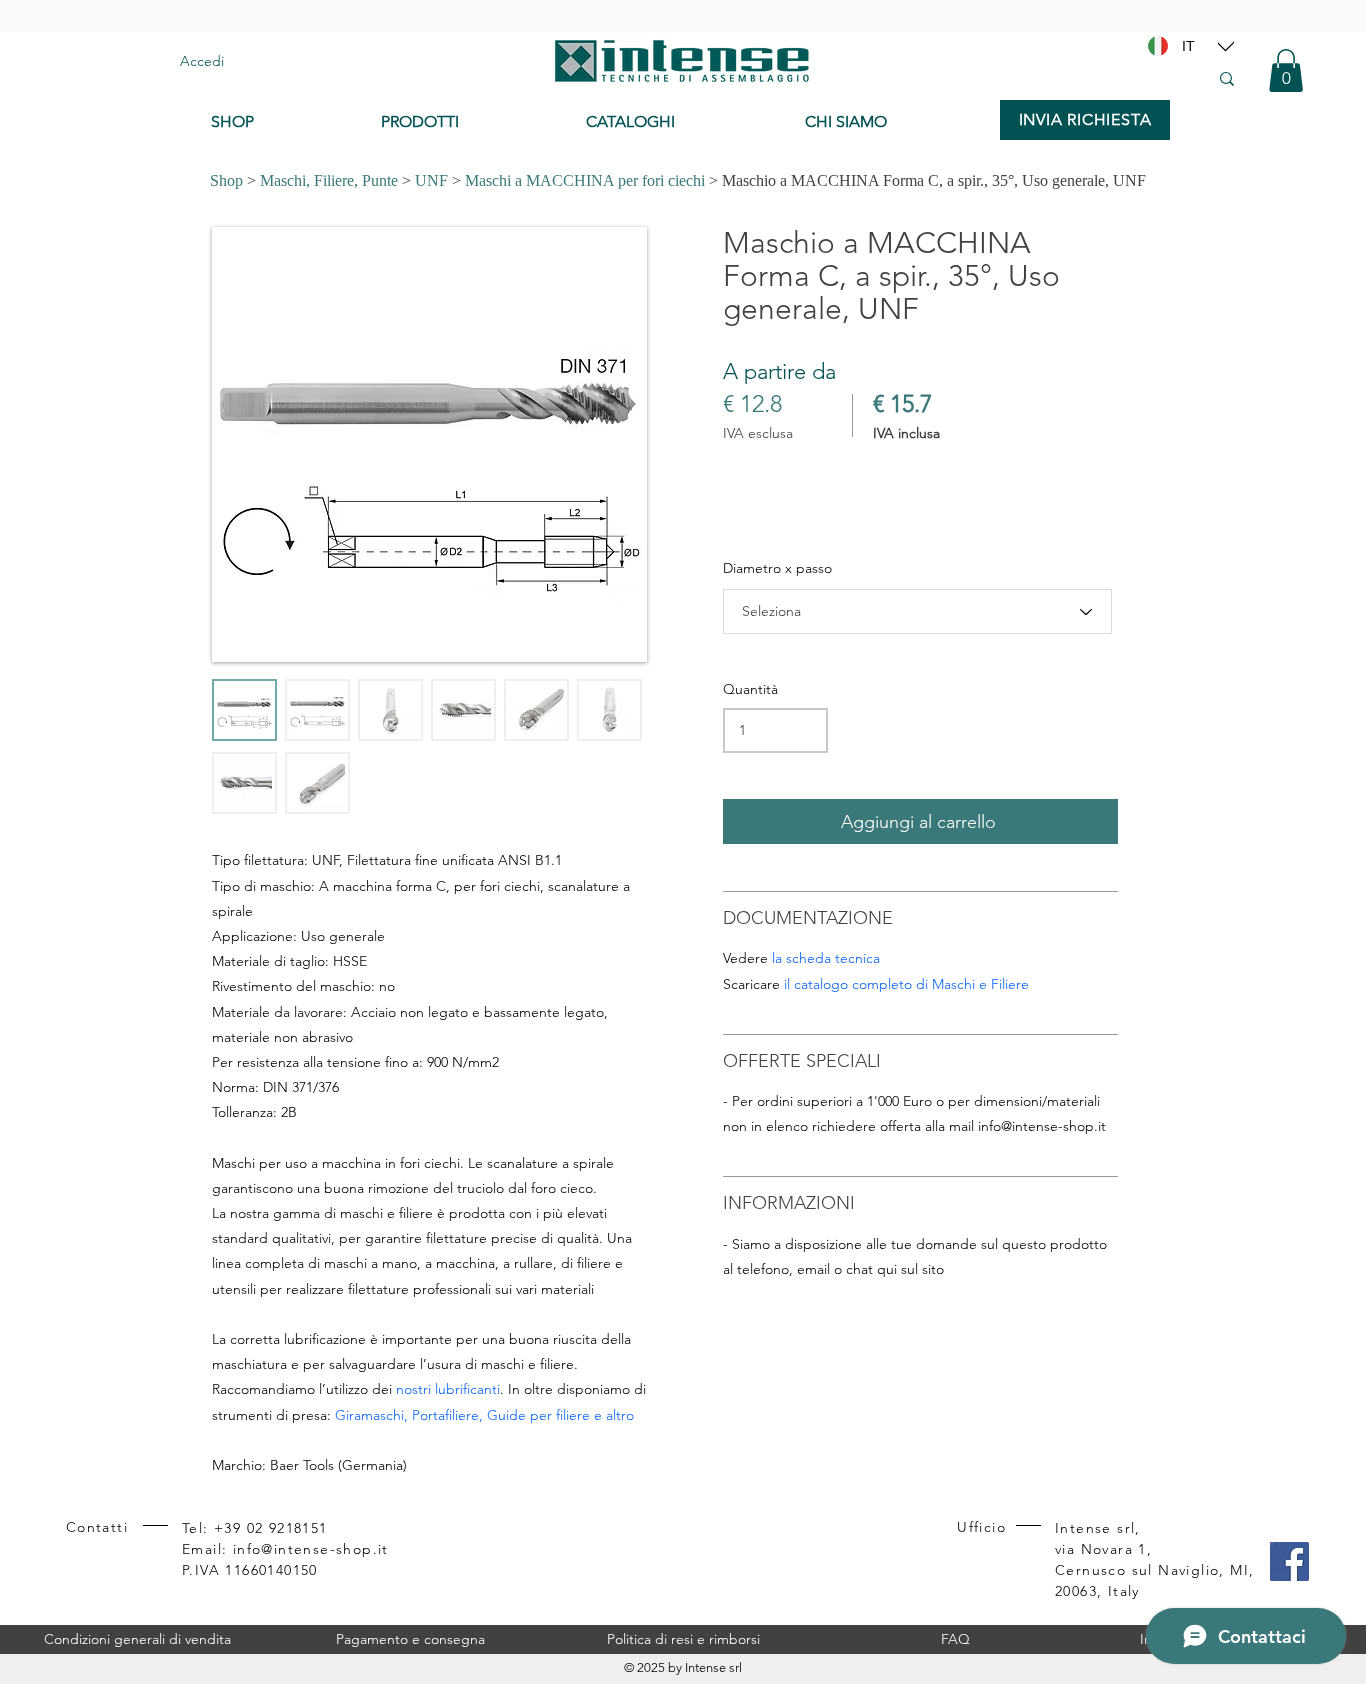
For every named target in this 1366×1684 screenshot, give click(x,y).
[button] (1286, 70)
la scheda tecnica (826, 958)
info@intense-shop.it (1042, 1126)
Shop (226, 180)
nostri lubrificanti (448, 1389)
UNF (431, 180)
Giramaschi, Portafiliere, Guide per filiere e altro (484, 1415)
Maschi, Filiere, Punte (329, 180)
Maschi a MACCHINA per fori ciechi (585, 180)
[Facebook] (1289, 1561)
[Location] (1226, 46)
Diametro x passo (777, 568)
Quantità (750, 689)
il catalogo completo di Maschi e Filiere (906, 984)
